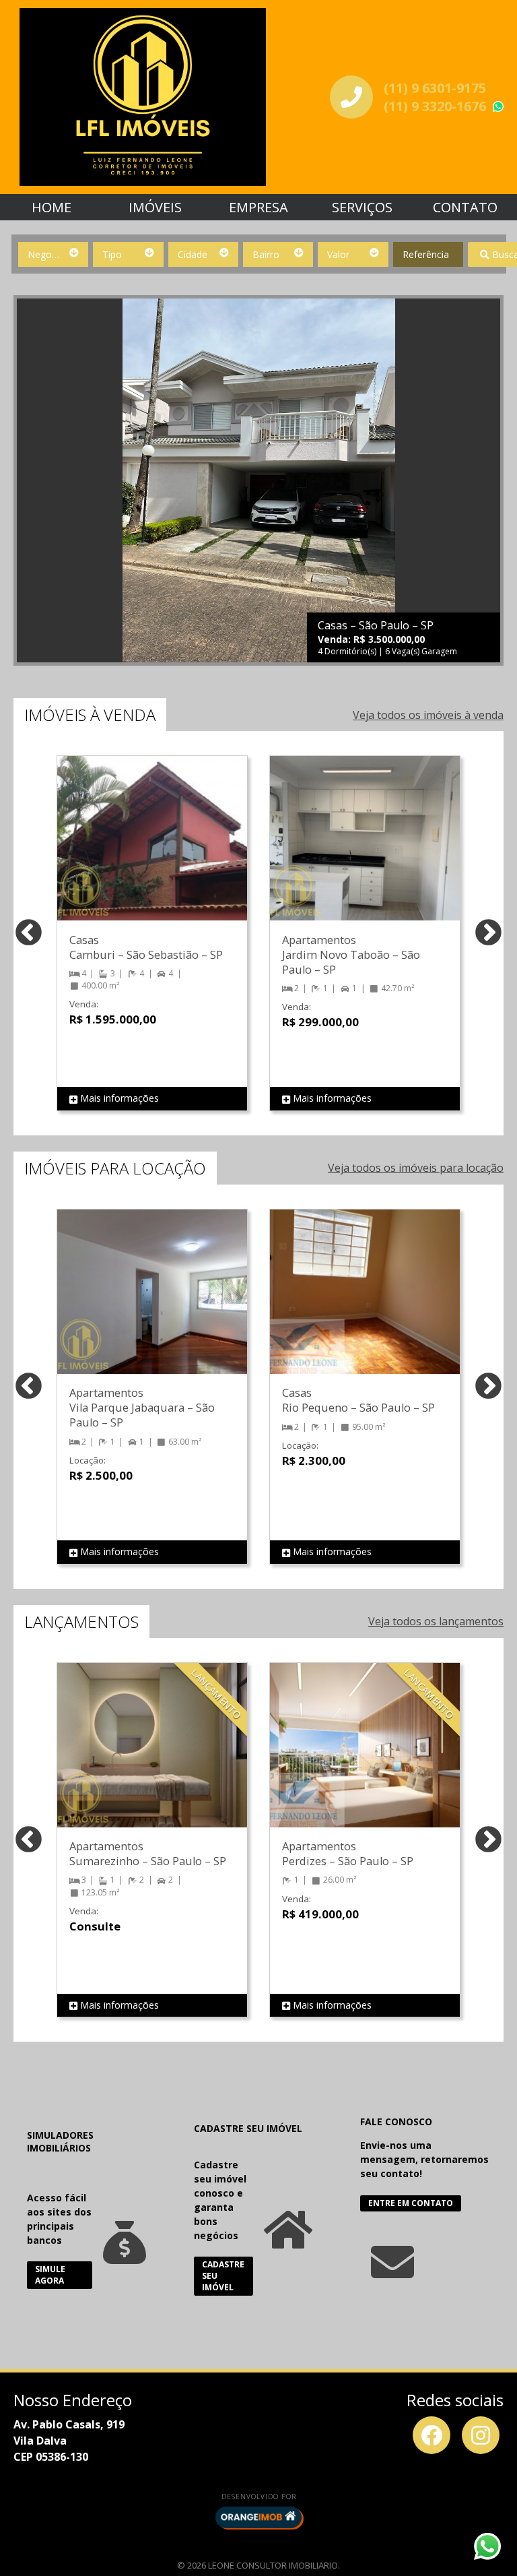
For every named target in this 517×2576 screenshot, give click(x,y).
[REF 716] (152, 852)
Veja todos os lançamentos (436, 1621)
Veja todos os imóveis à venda (428, 715)
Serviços (362, 207)
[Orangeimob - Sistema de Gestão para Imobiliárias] (258, 2517)
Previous (29, 934)
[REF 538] (365, 1759)
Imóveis (155, 207)
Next (488, 934)
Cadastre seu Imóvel (223, 2276)
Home (51, 207)
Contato (465, 207)
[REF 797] (365, 852)
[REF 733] (152, 1759)
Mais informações (118, 1098)
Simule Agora (50, 2275)
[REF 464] (365, 1305)
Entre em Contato (411, 2203)
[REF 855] (152, 1305)
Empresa (258, 207)
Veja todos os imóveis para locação (416, 1168)
